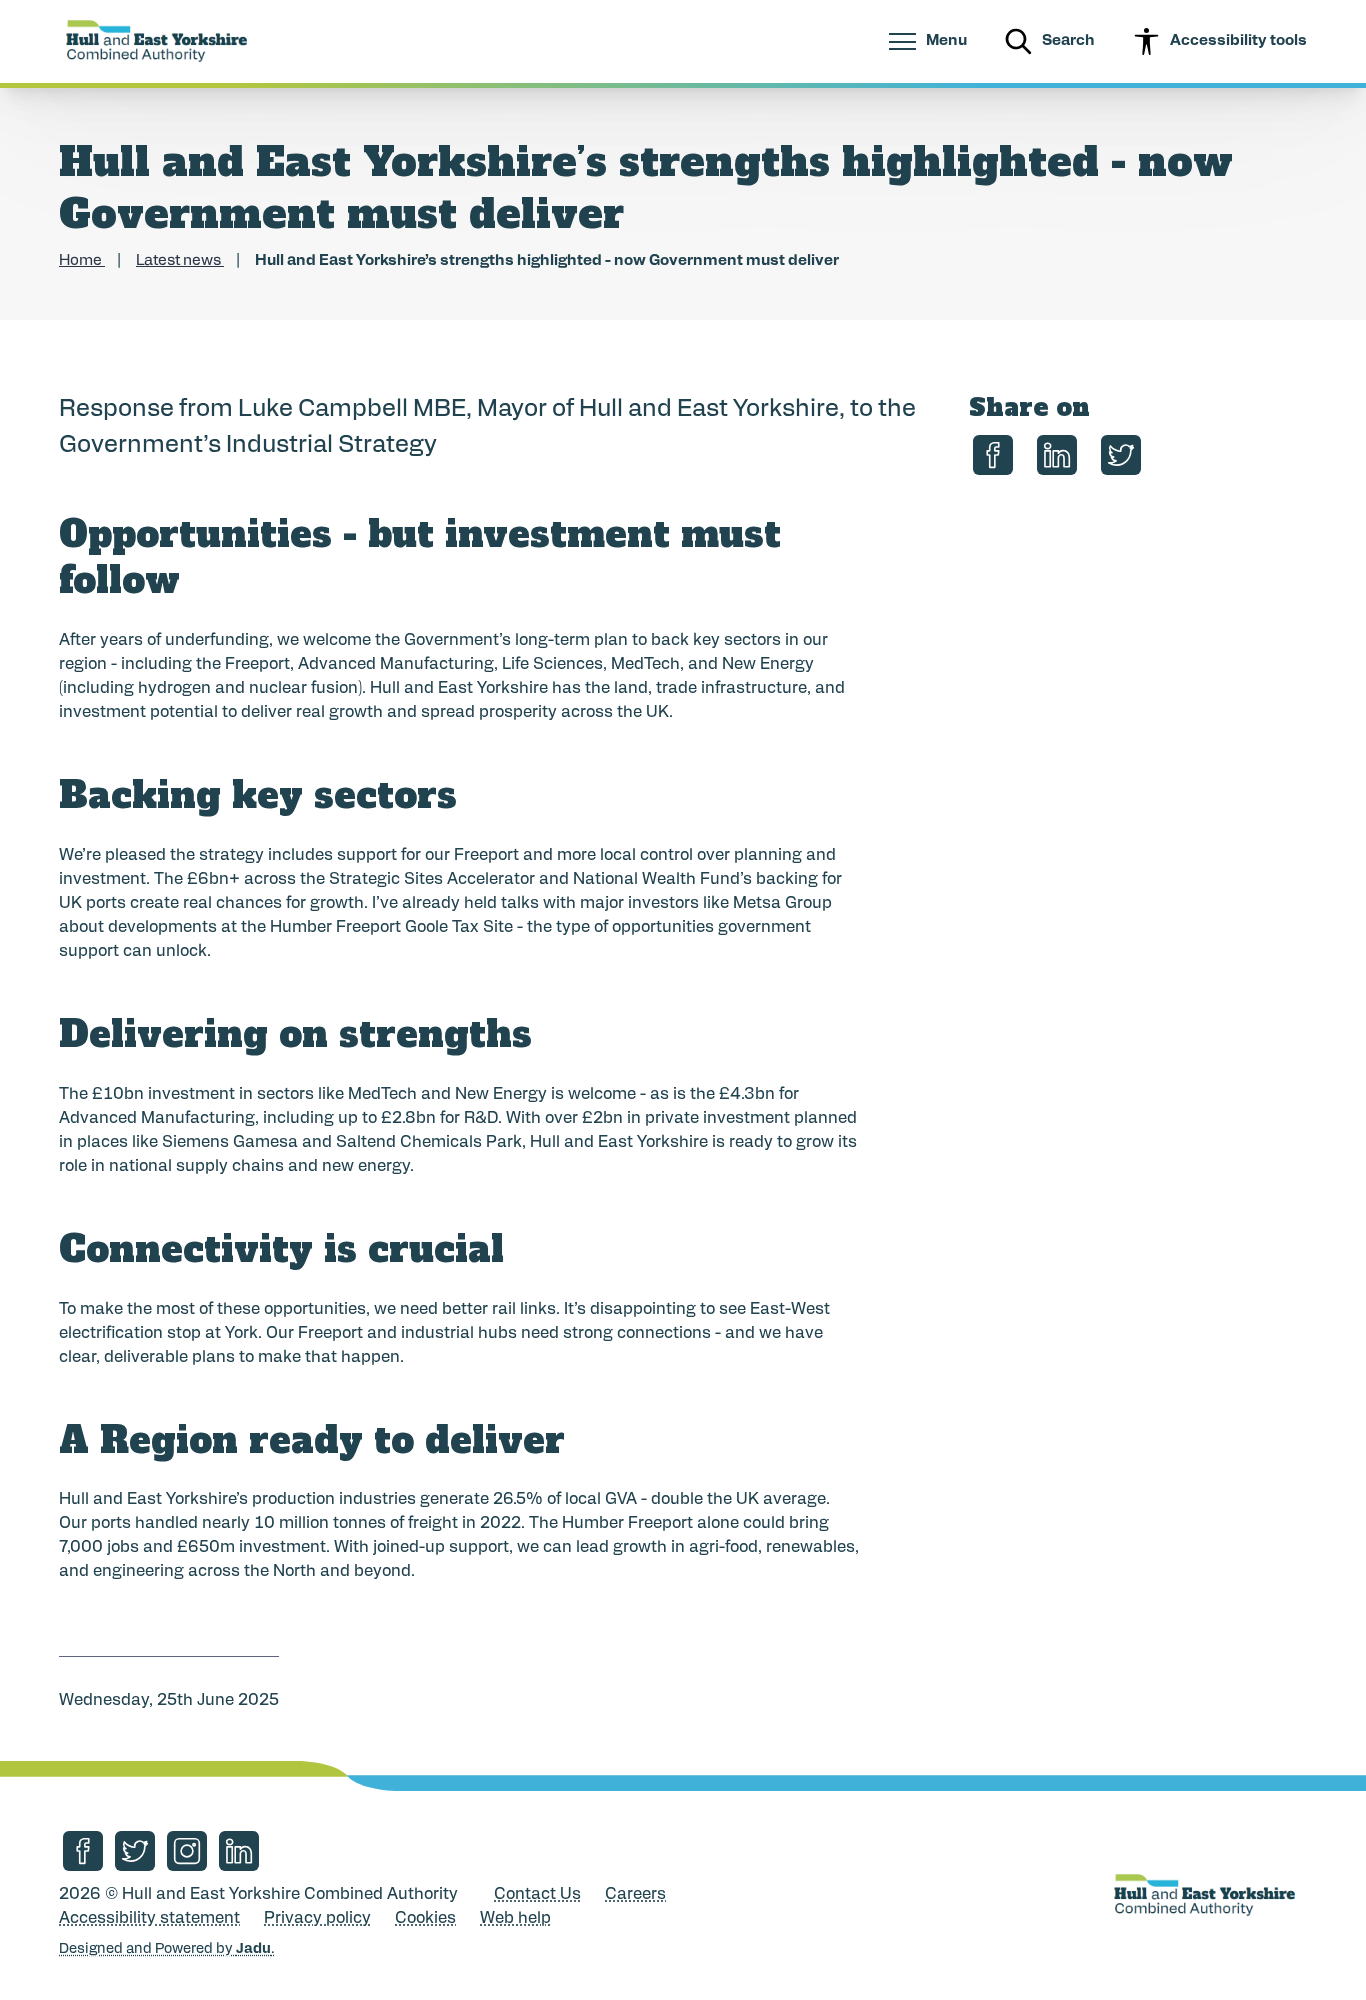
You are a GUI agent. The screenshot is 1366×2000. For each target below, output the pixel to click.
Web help (515, 1919)
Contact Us (537, 1895)
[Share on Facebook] (993, 455)
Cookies (425, 1919)
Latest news (180, 261)
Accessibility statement (149, 1919)
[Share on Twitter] (1121, 455)
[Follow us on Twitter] (135, 1851)
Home (82, 261)
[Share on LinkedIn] (1057, 455)
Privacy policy (317, 1919)
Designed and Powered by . (167, 1949)
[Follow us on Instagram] (187, 1851)
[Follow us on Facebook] (83, 1851)
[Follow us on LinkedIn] (239, 1851)
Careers (635, 1895)
